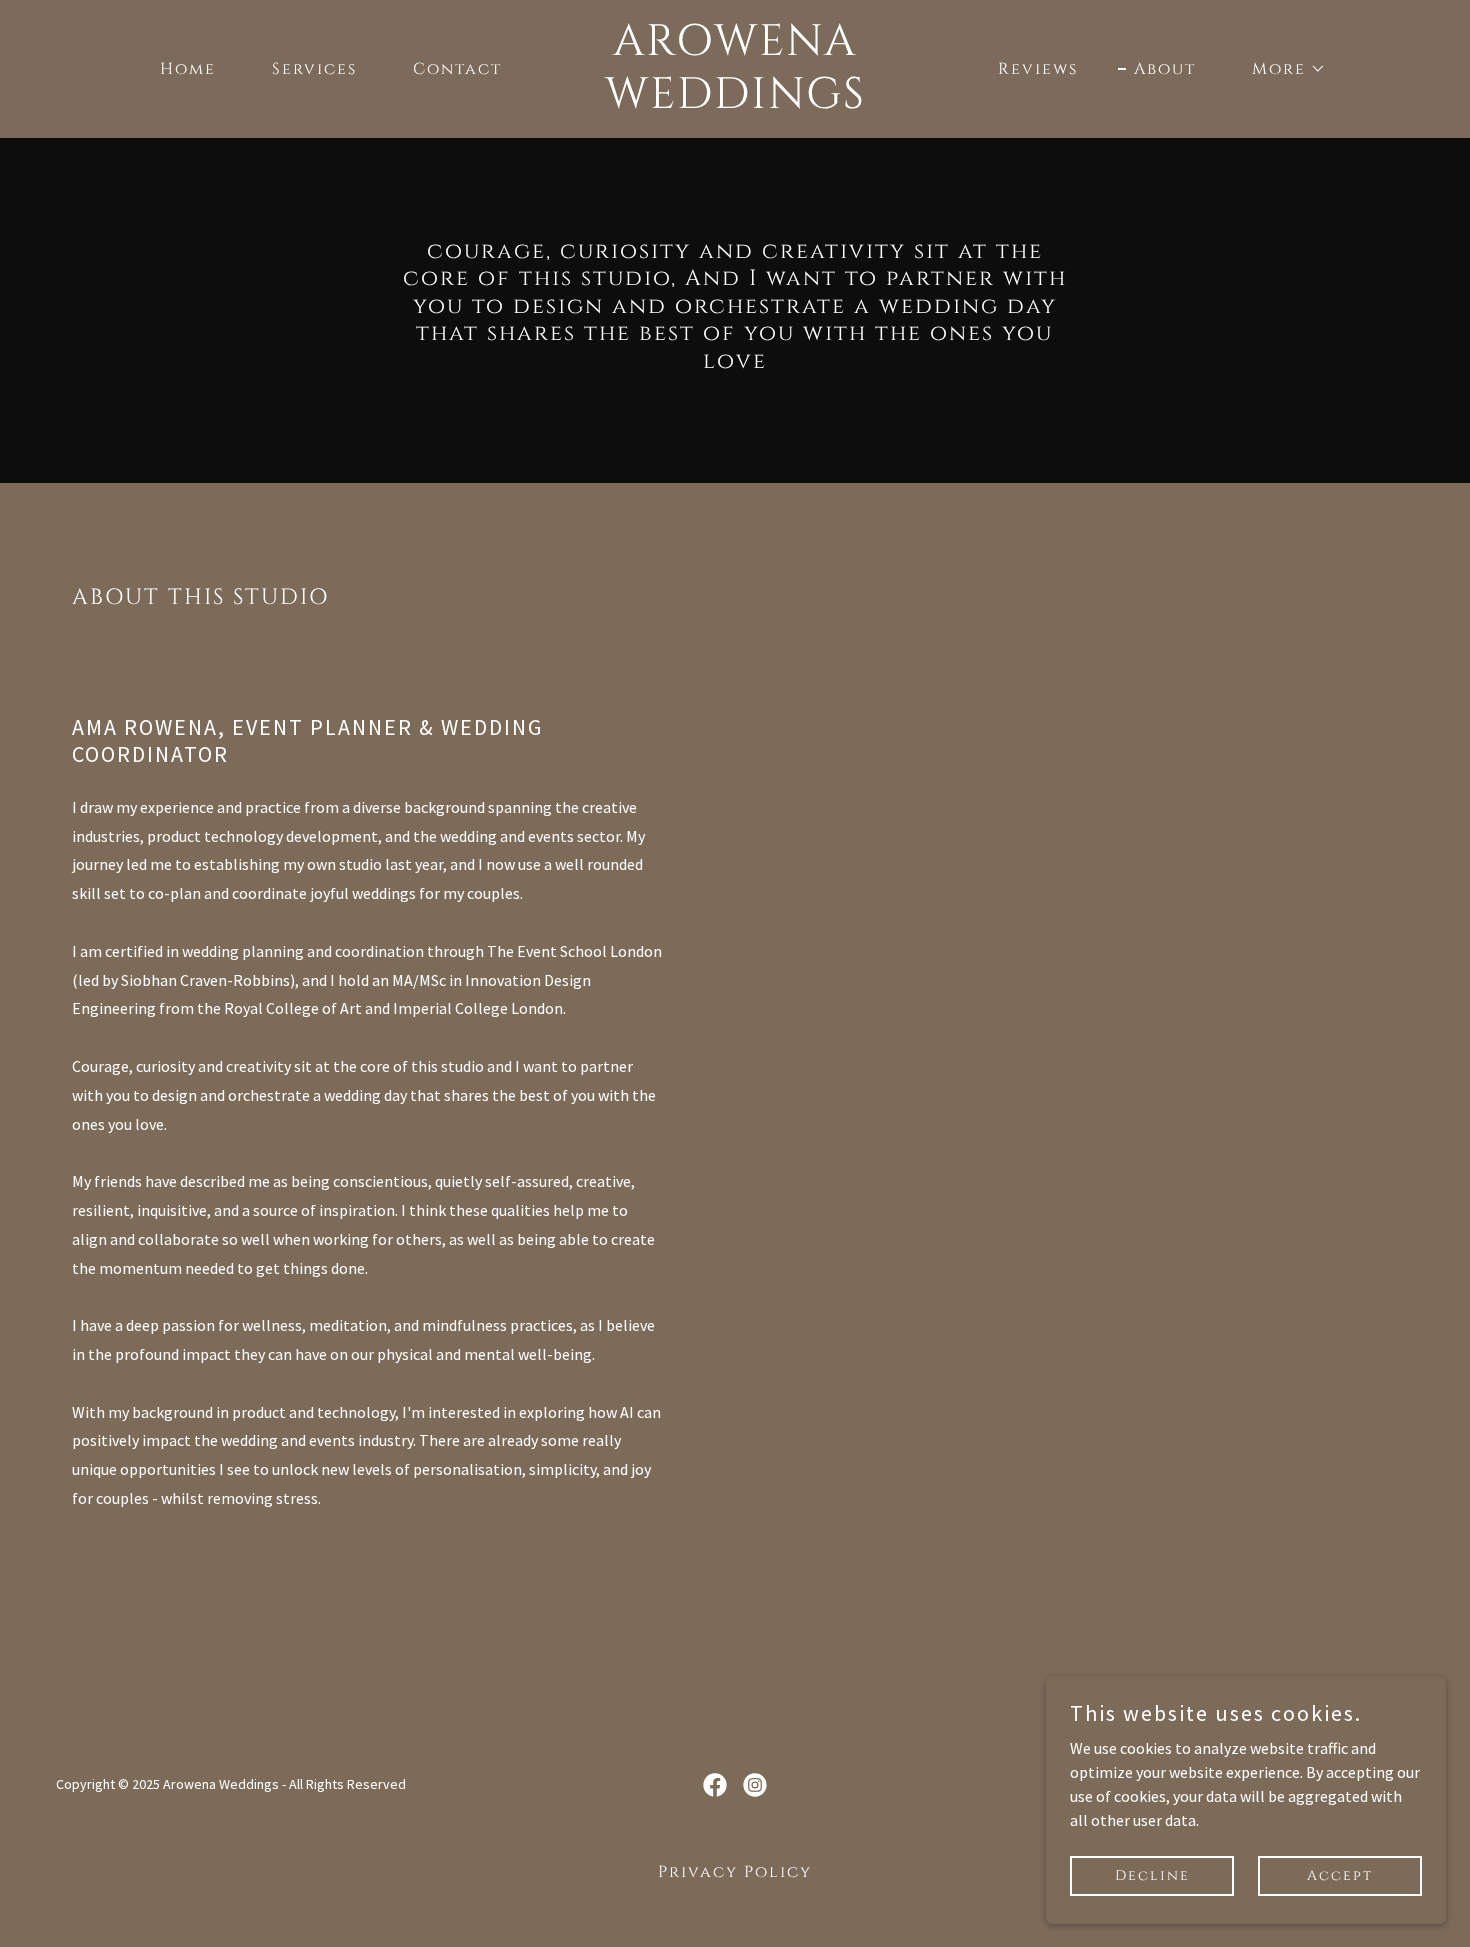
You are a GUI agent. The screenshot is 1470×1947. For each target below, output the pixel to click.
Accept (1340, 1875)
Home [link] (188, 69)
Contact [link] (457, 69)
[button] (1281, 69)
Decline (1152, 1875)
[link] (735, 102)
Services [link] (314, 69)
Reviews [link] (1038, 69)
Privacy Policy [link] (735, 1872)
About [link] (1165, 69)
